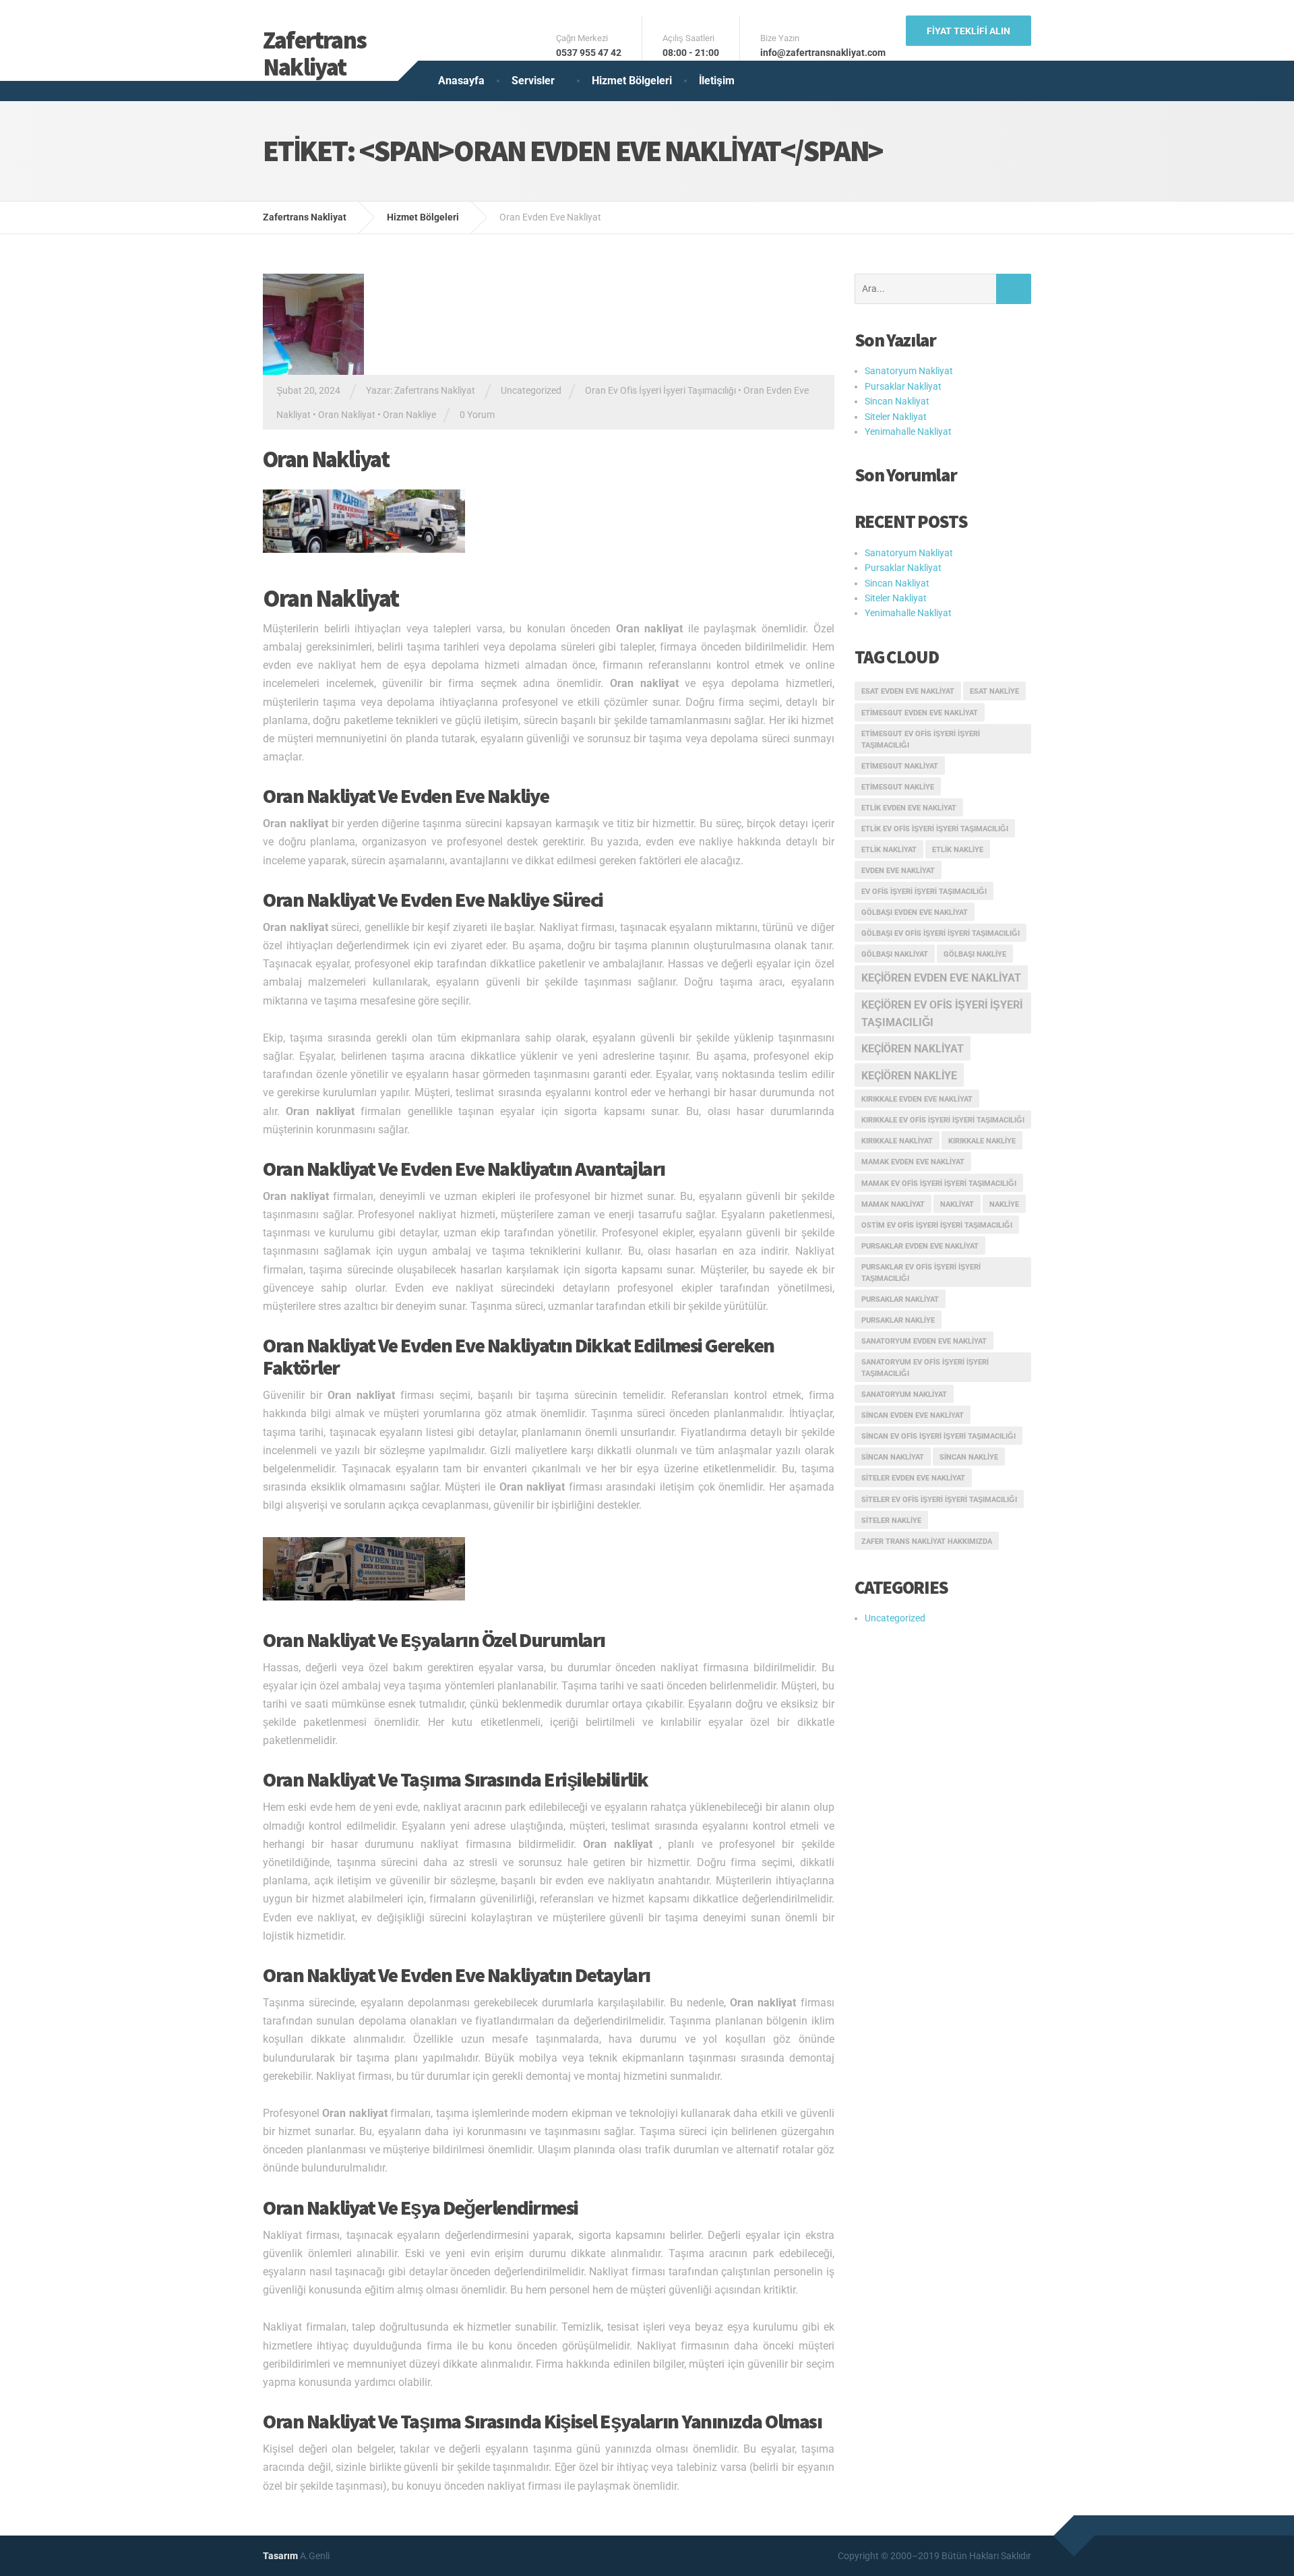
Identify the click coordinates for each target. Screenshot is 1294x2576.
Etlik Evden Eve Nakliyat (909, 808)
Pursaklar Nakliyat (903, 386)
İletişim (717, 81)
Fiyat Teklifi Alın (968, 31)
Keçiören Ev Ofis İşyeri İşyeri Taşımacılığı (942, 1014)
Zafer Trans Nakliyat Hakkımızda (927, 1541)
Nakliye (1004, 1204)
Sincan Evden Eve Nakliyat (913, 1415)
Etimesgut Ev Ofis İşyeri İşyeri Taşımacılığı (921, 740)
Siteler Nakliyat (896, 417)
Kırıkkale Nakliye (982, 1141)
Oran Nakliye (409, 415)
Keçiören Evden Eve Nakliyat (941, 978)
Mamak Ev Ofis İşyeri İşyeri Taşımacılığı (939, 1184)
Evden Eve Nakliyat (898, 871)
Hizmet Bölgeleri (632, 81)
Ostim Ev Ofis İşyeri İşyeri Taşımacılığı (937, 1225)
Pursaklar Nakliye (898, 1320)
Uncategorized (531, 390)
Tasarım (280, 2556)
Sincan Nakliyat (897, 401)
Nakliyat (957, 1204)
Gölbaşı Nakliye (975, 954)
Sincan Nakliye (969, 1457)
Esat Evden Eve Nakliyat (908, 691)
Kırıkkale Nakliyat (897, 1141)
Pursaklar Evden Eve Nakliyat (920, 1246)
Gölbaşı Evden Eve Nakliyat (915, 912)
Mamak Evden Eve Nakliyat (913, 1162)
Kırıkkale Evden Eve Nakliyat (917, 1099)
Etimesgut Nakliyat (900, 766)
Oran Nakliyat (347, 415)
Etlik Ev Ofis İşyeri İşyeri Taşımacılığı (935, 829)
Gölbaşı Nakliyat (895, 954)
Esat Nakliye (994, 691)
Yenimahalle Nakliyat (908, 431)
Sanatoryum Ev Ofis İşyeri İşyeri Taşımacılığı (925, 1368)
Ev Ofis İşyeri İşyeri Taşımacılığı (924, 892)
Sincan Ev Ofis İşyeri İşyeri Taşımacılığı (938, 1436)
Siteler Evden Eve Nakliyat (913, 1478)
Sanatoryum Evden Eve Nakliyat (924, 1341)
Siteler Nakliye (891, 1521)
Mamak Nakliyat (893, 1204)
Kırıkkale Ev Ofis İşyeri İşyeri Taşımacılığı (943, 1120)
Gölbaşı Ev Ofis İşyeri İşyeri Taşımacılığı (941, 933)
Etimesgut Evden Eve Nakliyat (920, 713)
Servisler (533, 81)
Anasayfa (461, 81)
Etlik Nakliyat (889, 850)
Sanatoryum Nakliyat (909, 371)
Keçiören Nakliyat (913, 1049)
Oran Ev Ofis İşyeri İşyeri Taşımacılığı (660, 390)
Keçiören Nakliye (909, 1076)
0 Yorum (477, 415)
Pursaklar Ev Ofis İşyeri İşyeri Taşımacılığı (921, 1273)
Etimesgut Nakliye (898, 787)
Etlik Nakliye (958, 850)
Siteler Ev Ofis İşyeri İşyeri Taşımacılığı (939, 1500)
